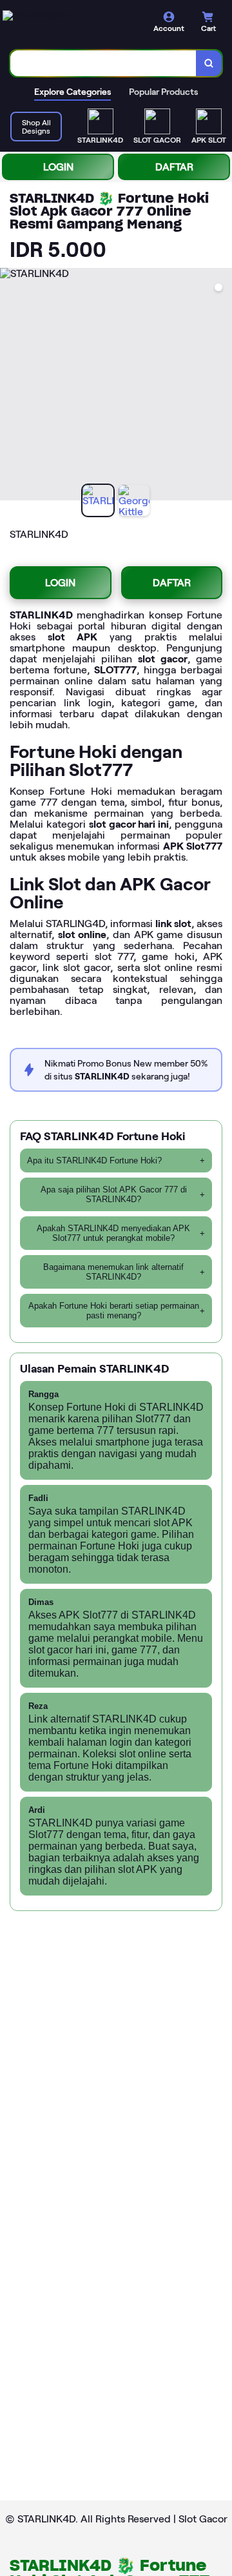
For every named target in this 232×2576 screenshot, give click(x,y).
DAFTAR (174, 167)
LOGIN (58, 167)
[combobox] (103, 63)
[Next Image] (222, 386)
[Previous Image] (10, 386)
